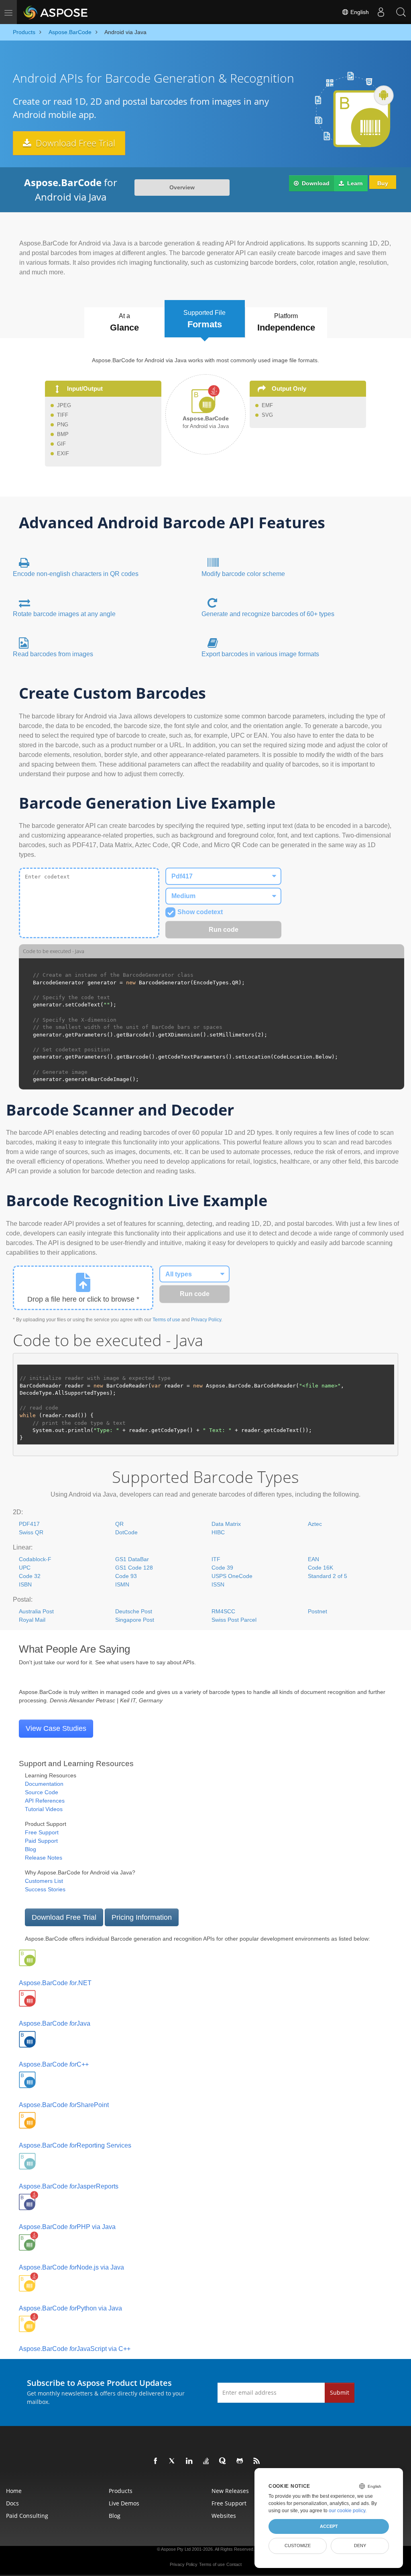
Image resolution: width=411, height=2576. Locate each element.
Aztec (315, 1524)
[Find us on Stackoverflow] (206, 2461)
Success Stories (45, 1889)
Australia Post (36, 1611)
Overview (182, 187)
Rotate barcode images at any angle (64, 614)
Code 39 (222, 1568)
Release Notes (44, 1858)
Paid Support (41, 1841)
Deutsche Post (134, 1611)
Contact (234, 2564)
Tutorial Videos (44, 1809)
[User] (381, 12)
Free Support (42, 1832)
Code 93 (126, 1576)
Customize (298, 2546)
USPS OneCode (232, 1576)
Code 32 (30, 1576)
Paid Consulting (27, 2516)
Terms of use (166, 1320)
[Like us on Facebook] (156, 2461)
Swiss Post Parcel (234, 1620)
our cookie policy (347, 2511)
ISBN (25, 1584)
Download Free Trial (74, 143)
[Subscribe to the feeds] (257, 2461)
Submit (340, 2392)
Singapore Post (135, 1620)
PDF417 (29, 1524)
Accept (329, 2526)
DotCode (126, 1532)
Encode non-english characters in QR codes (76, 574)
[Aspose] (56, 12)
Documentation (44, 1784)
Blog (31, 1849)
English (359, 12)
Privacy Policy (206, 1320)
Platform (286, 323)
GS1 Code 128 (134, 1568)
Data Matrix (226, 1524)
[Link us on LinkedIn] (189, 2461)
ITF (216, 1559)
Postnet (317, 1611)
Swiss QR (31, 1532)
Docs (12, 2503)
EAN (313, 1559)
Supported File (204, 319)
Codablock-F (35, 1559)
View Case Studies (56, 1728)
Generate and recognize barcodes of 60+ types (268, 614)
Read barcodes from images (53, 654)
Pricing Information (142, 1917)
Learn (354, 183)
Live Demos (124, 2503)
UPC (25, 1568)
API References (45, 1801)
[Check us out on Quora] (223, 2461)
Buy (383, 183)
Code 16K (320, 1568)
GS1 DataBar (132, 1559)
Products (121, 2491)
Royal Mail (32, 1620)
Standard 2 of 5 (328, 1576)
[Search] (401, 12)
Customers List (44, 1881)
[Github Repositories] (240, 2461)
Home (14, 2491)
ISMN (122, 1584)
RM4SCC (223, 1611)
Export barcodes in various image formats (260, 654)
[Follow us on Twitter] (173, 2461)
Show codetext (200, 912)
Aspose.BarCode (55, 1983)
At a (124, 323)
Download (315, 183)
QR (119, 1524)
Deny (360, 2546)
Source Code (42, 1792)
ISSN (218, 1584)
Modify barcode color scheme (243, 574)
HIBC (218, 1532)
